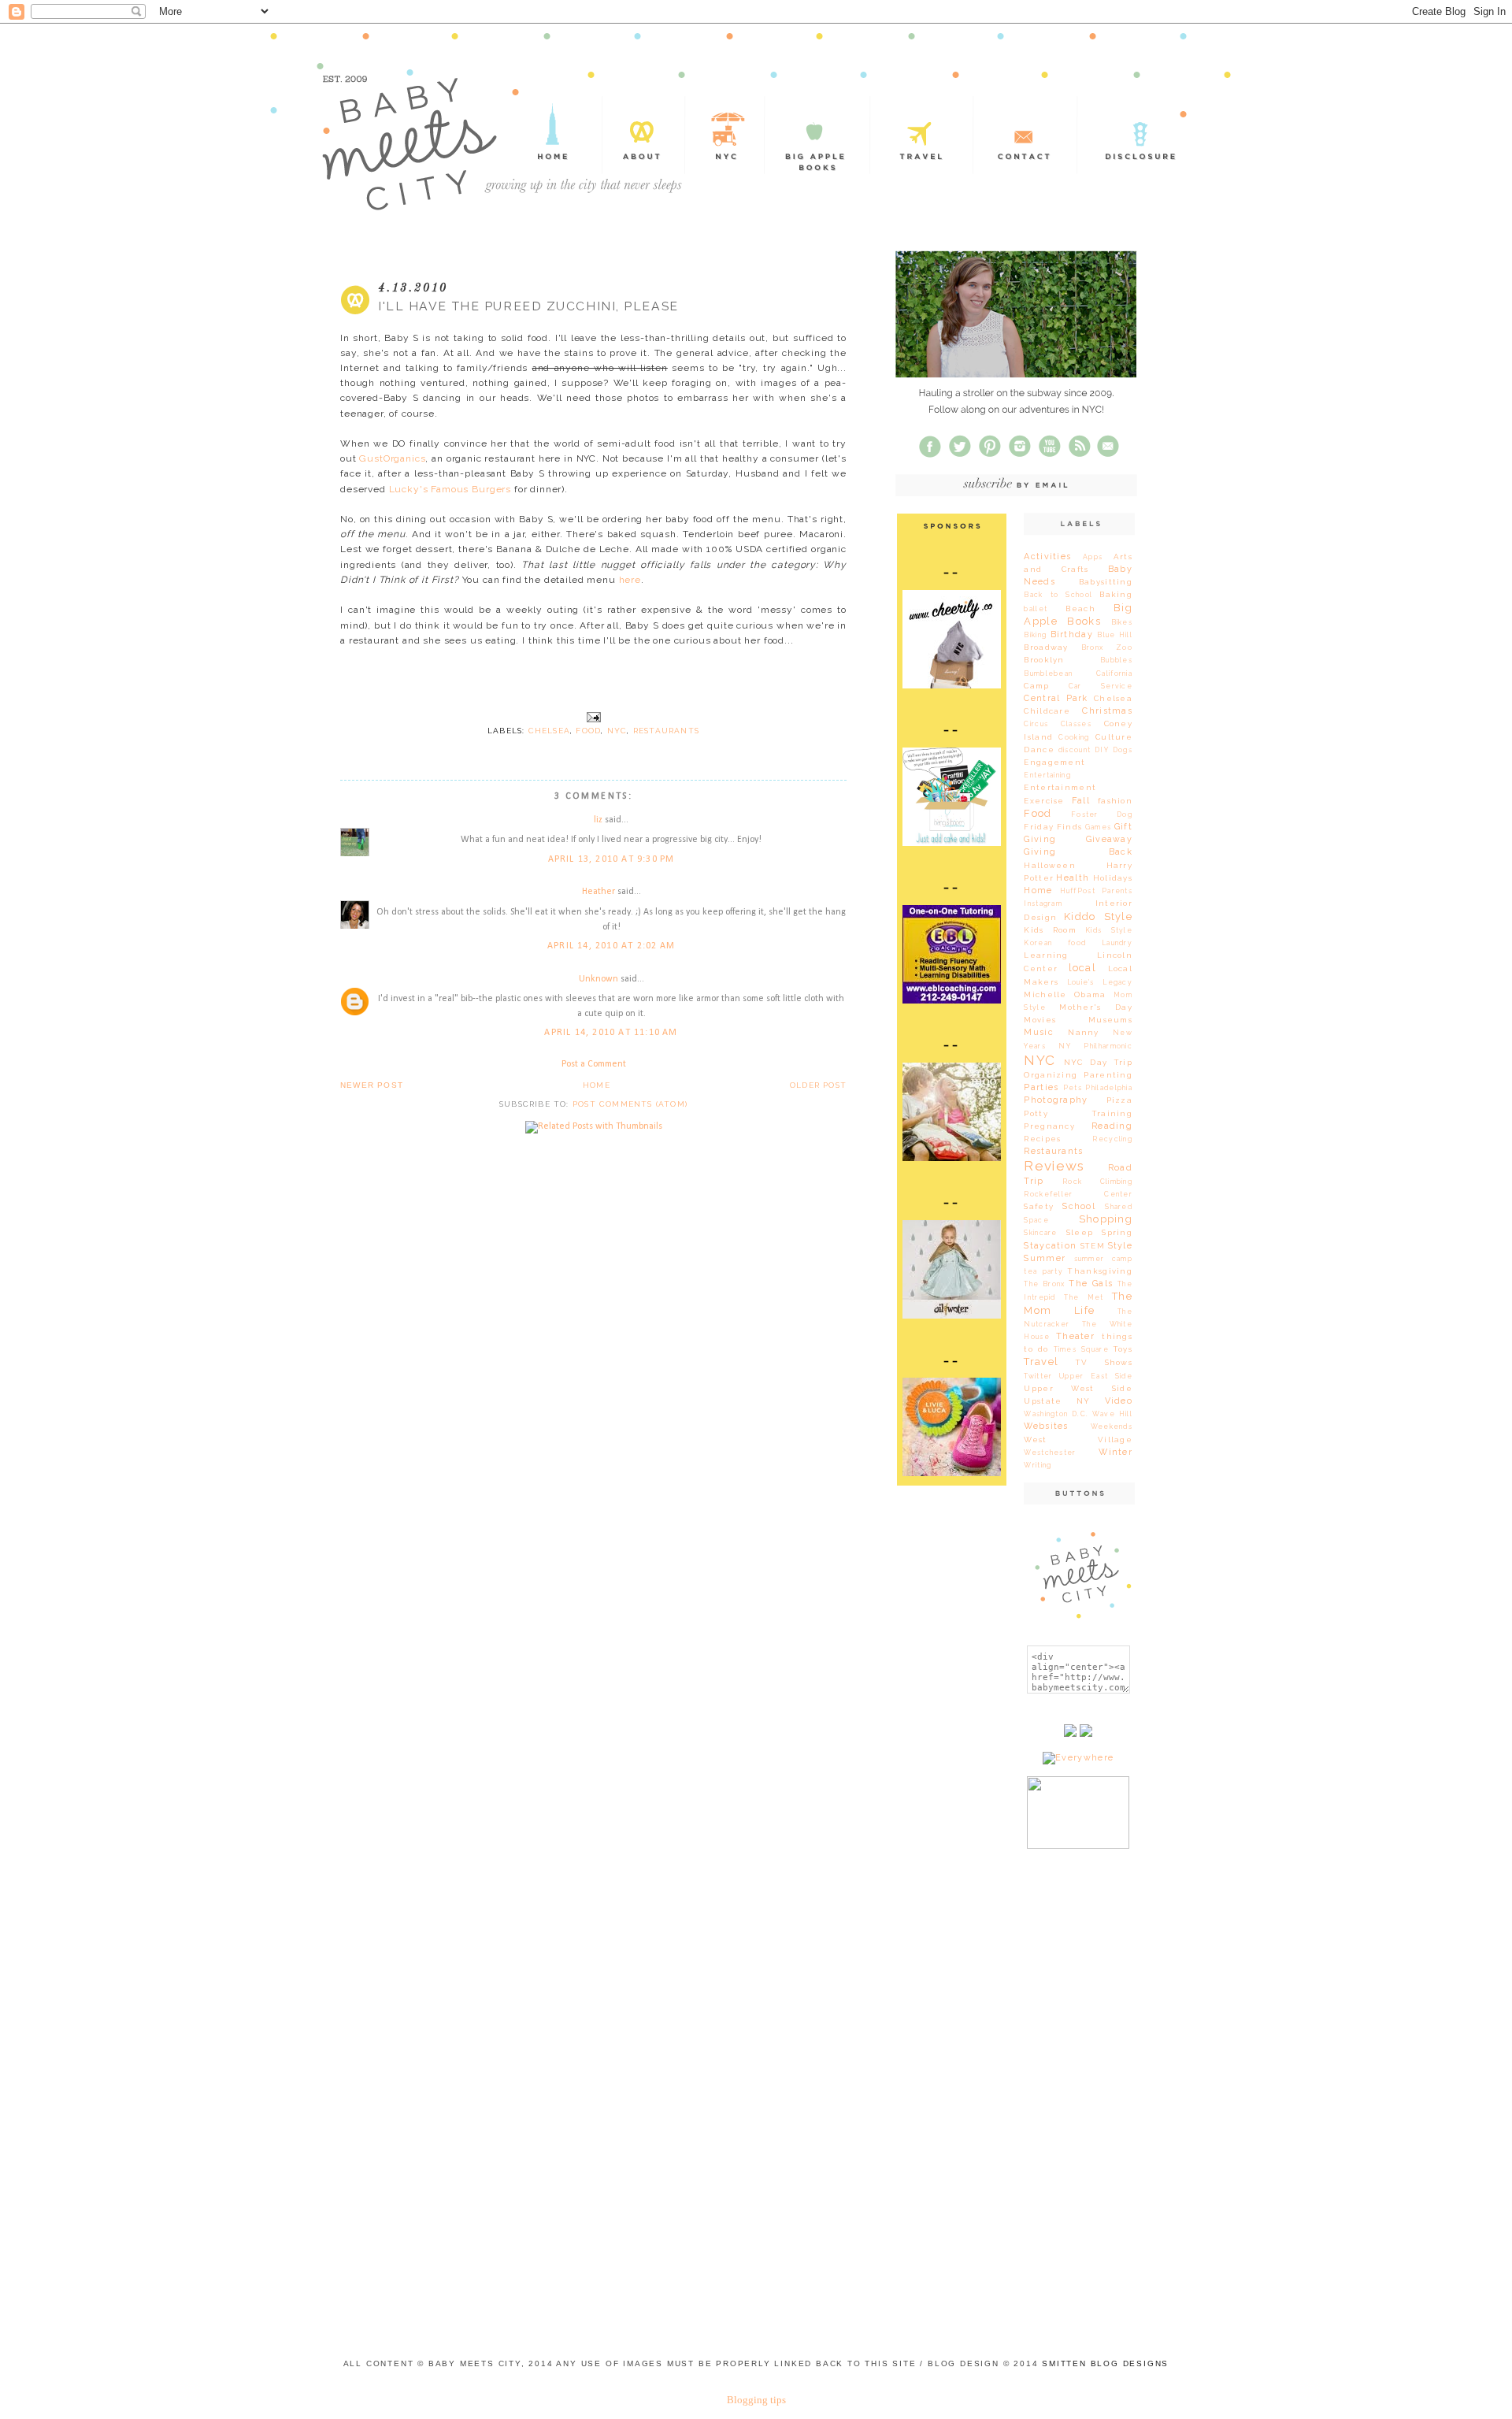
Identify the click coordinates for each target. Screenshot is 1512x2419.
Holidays (1113, 878)
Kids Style (1109, 930)
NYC (617, 731)
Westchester (1050, 1453)
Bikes (1122, 622)
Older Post (818, 1085)
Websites (1046, 1426)
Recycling (1112, 1139)
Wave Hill (1112, 1414)
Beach (1080, 608)
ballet (1036, 609)
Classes (1076, 724)
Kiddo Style (1098, 916)
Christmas (1107, 711)
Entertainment (1060, 787)
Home (597, 1085)
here (630, 580)
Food (588, 731)
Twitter (1038, 1376)
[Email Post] (593, 717)
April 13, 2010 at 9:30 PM (611, 859)
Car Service (1101, 686)
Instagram (1043, 903)
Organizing (1051, 1075)
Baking (1116, 594)
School (1079, 1206)
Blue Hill (1115, 635)
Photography (1056, 1100)
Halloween (1050, 865)
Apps (1093, 557)
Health (1073, 878)
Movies (1040, 1020)
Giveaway (1109, 839)
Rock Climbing (1097, 1182)
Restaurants (666, 731)
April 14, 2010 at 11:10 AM (611, 1033)
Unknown (598, 979)
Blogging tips (756, 2400)
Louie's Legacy (1100, 982)
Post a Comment (594, 1064)
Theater (1075, 1336)
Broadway (1046, 647)
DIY (1102, 750)
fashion (1115, 801)
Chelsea (549, 731)
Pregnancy (1049, 1126)
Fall (1081, 801)
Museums (1110, 1020)
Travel (1041, 1362)
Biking (1035, 635)
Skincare (1040, 1233)
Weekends (1112, 1427)
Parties (1041, 1087)
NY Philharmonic (1095, 1046)
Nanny (1083, 1032)
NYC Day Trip (1098, 1062)
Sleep (1080, 1232)
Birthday (1072, 634)
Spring (1117, 1232)
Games (1098, 827)
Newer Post (372, 1085)
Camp (1036, 686)
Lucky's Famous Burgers (450, 489)
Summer (1045, 1258)
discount (1075, 750)
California (1114, 673)
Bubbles (1116, 660)
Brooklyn (1044, 660)
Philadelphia (1109, 1088)
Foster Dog (1102, 814)
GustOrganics (392, 458)
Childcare (1047, 711)
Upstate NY (1057, 1401)
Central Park (1056, 698)
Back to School (1058, 595)
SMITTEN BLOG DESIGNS (1105, 2363)
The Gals (1091, 1284)
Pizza (1119, 1100)
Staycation (1050, 1246)
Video (1119, 1401)
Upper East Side (1096, 1376)
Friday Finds (1053, 827)
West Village (1078, 1440)
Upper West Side (1078, 1388)
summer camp (1103, 1259)
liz (598, 820)
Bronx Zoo (1107, 647)
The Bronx (1044, 1284)
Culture (1114, 737)
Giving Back (1078, 852)
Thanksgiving (1100, 1271)
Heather (598, 892)
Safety (1039, 1206)
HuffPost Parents (1096, 891)
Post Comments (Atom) (630, 1104)
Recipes (1042, 1139)
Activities (1047, 557)
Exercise (1044, 801)
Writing (1038, 1465)
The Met (1084, 1297)
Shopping (1106, 1219)
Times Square (1081, 1349)
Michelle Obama (1065, 994)
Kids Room (1050, 930)
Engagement (1054, 762)
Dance (1039, 749)
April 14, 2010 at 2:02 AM (611, 946)
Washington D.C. (1056, 1414)
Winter (1115, 1452)
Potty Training (1078, 1113)
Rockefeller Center (1078, 1194)
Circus (1036, 724)
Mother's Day (1096, 1007)
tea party (1043, 1271)
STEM (1093, 1246)
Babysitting (1106, 582)
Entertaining (1047, 775)
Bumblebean (1048, 673)
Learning (1046, 955)
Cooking (1074, 737)
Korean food (1055, 943)
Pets (1073, 1088)
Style (1120, 1246)
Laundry (1117, 943)
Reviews (1054, 1166)
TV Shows (1104, 1362)
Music (1038, 1032)
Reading (1112, 1126)
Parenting (1108, 1075)
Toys (1123, 1349)
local (1082, 968)
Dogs (1123, 750)
